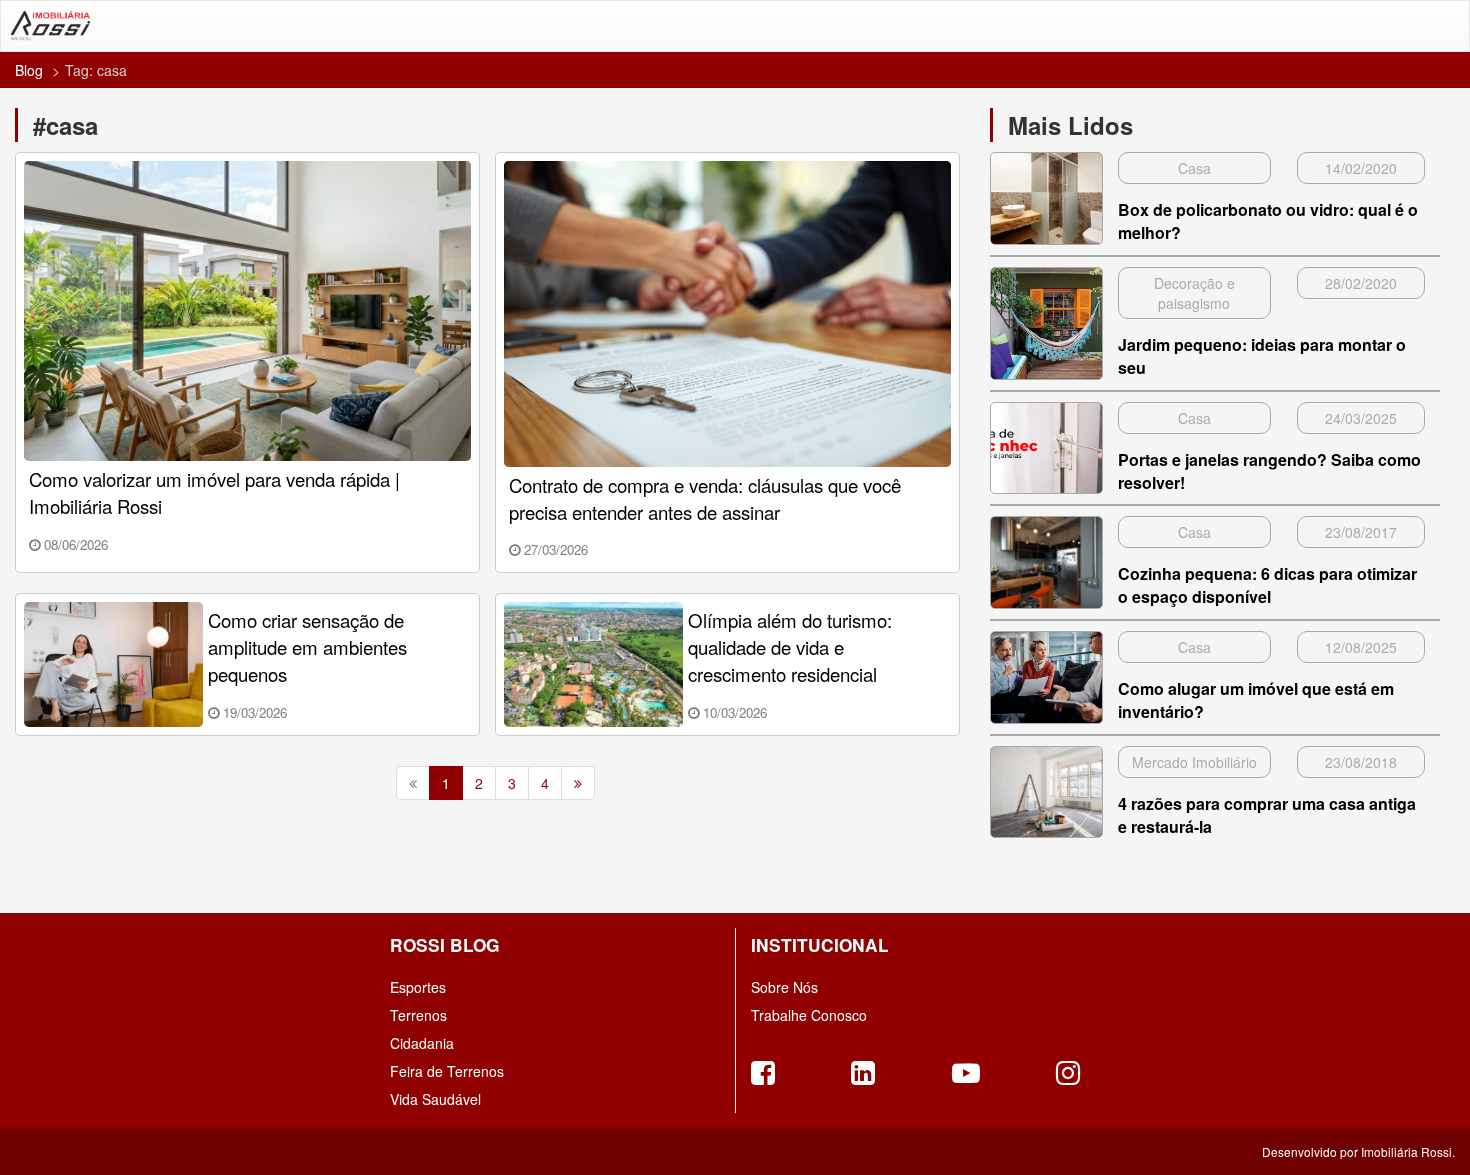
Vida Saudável (435, 1099)
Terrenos (418, 1015)
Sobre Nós (784, 987)
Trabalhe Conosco (809, 1015)
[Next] (578, 783)
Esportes (418, 987)
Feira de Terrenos (447, 1071)
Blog (29, 70)
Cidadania (422, 1043)
